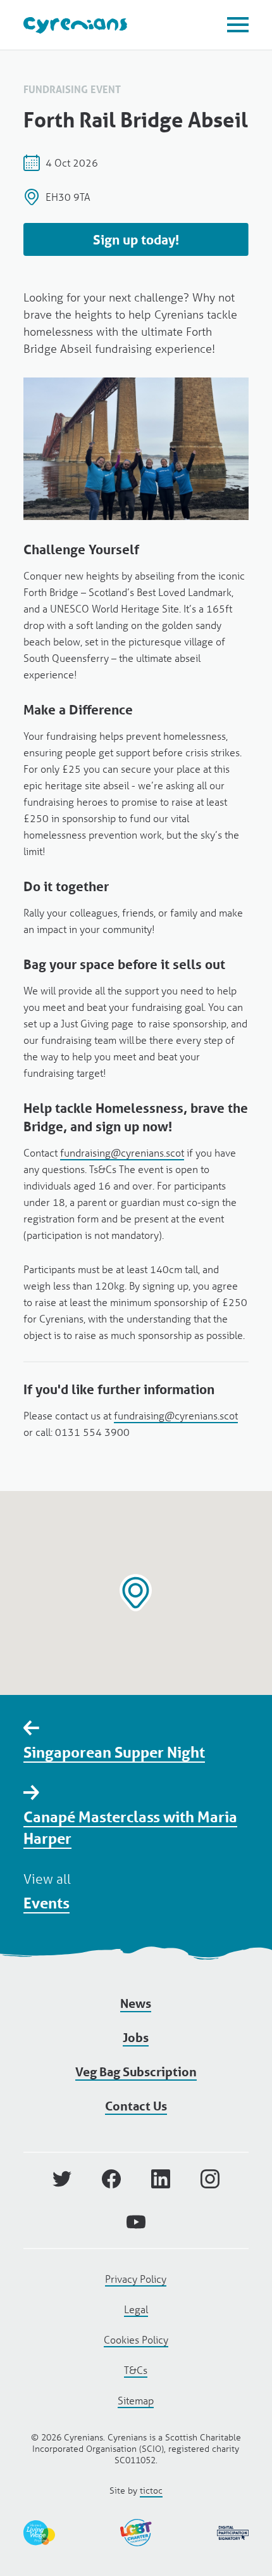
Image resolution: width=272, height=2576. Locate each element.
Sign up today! (136, 240)
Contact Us (136, 2106)
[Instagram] (210, 2179)
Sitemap (136, 2400)
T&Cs (136, 2370)
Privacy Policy (136, 2279)
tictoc (151, 2490)
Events (46, 1903)
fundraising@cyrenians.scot (122, 1152)
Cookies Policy (136, 2339)
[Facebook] (111, 2179)
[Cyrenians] (75, 25)
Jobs (136, 2038)
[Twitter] (62, 2179)
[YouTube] (136, 2222)
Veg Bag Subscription (136, 2072)
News (136, 2003)
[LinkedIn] (161, 2179)
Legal (136, 2309)
